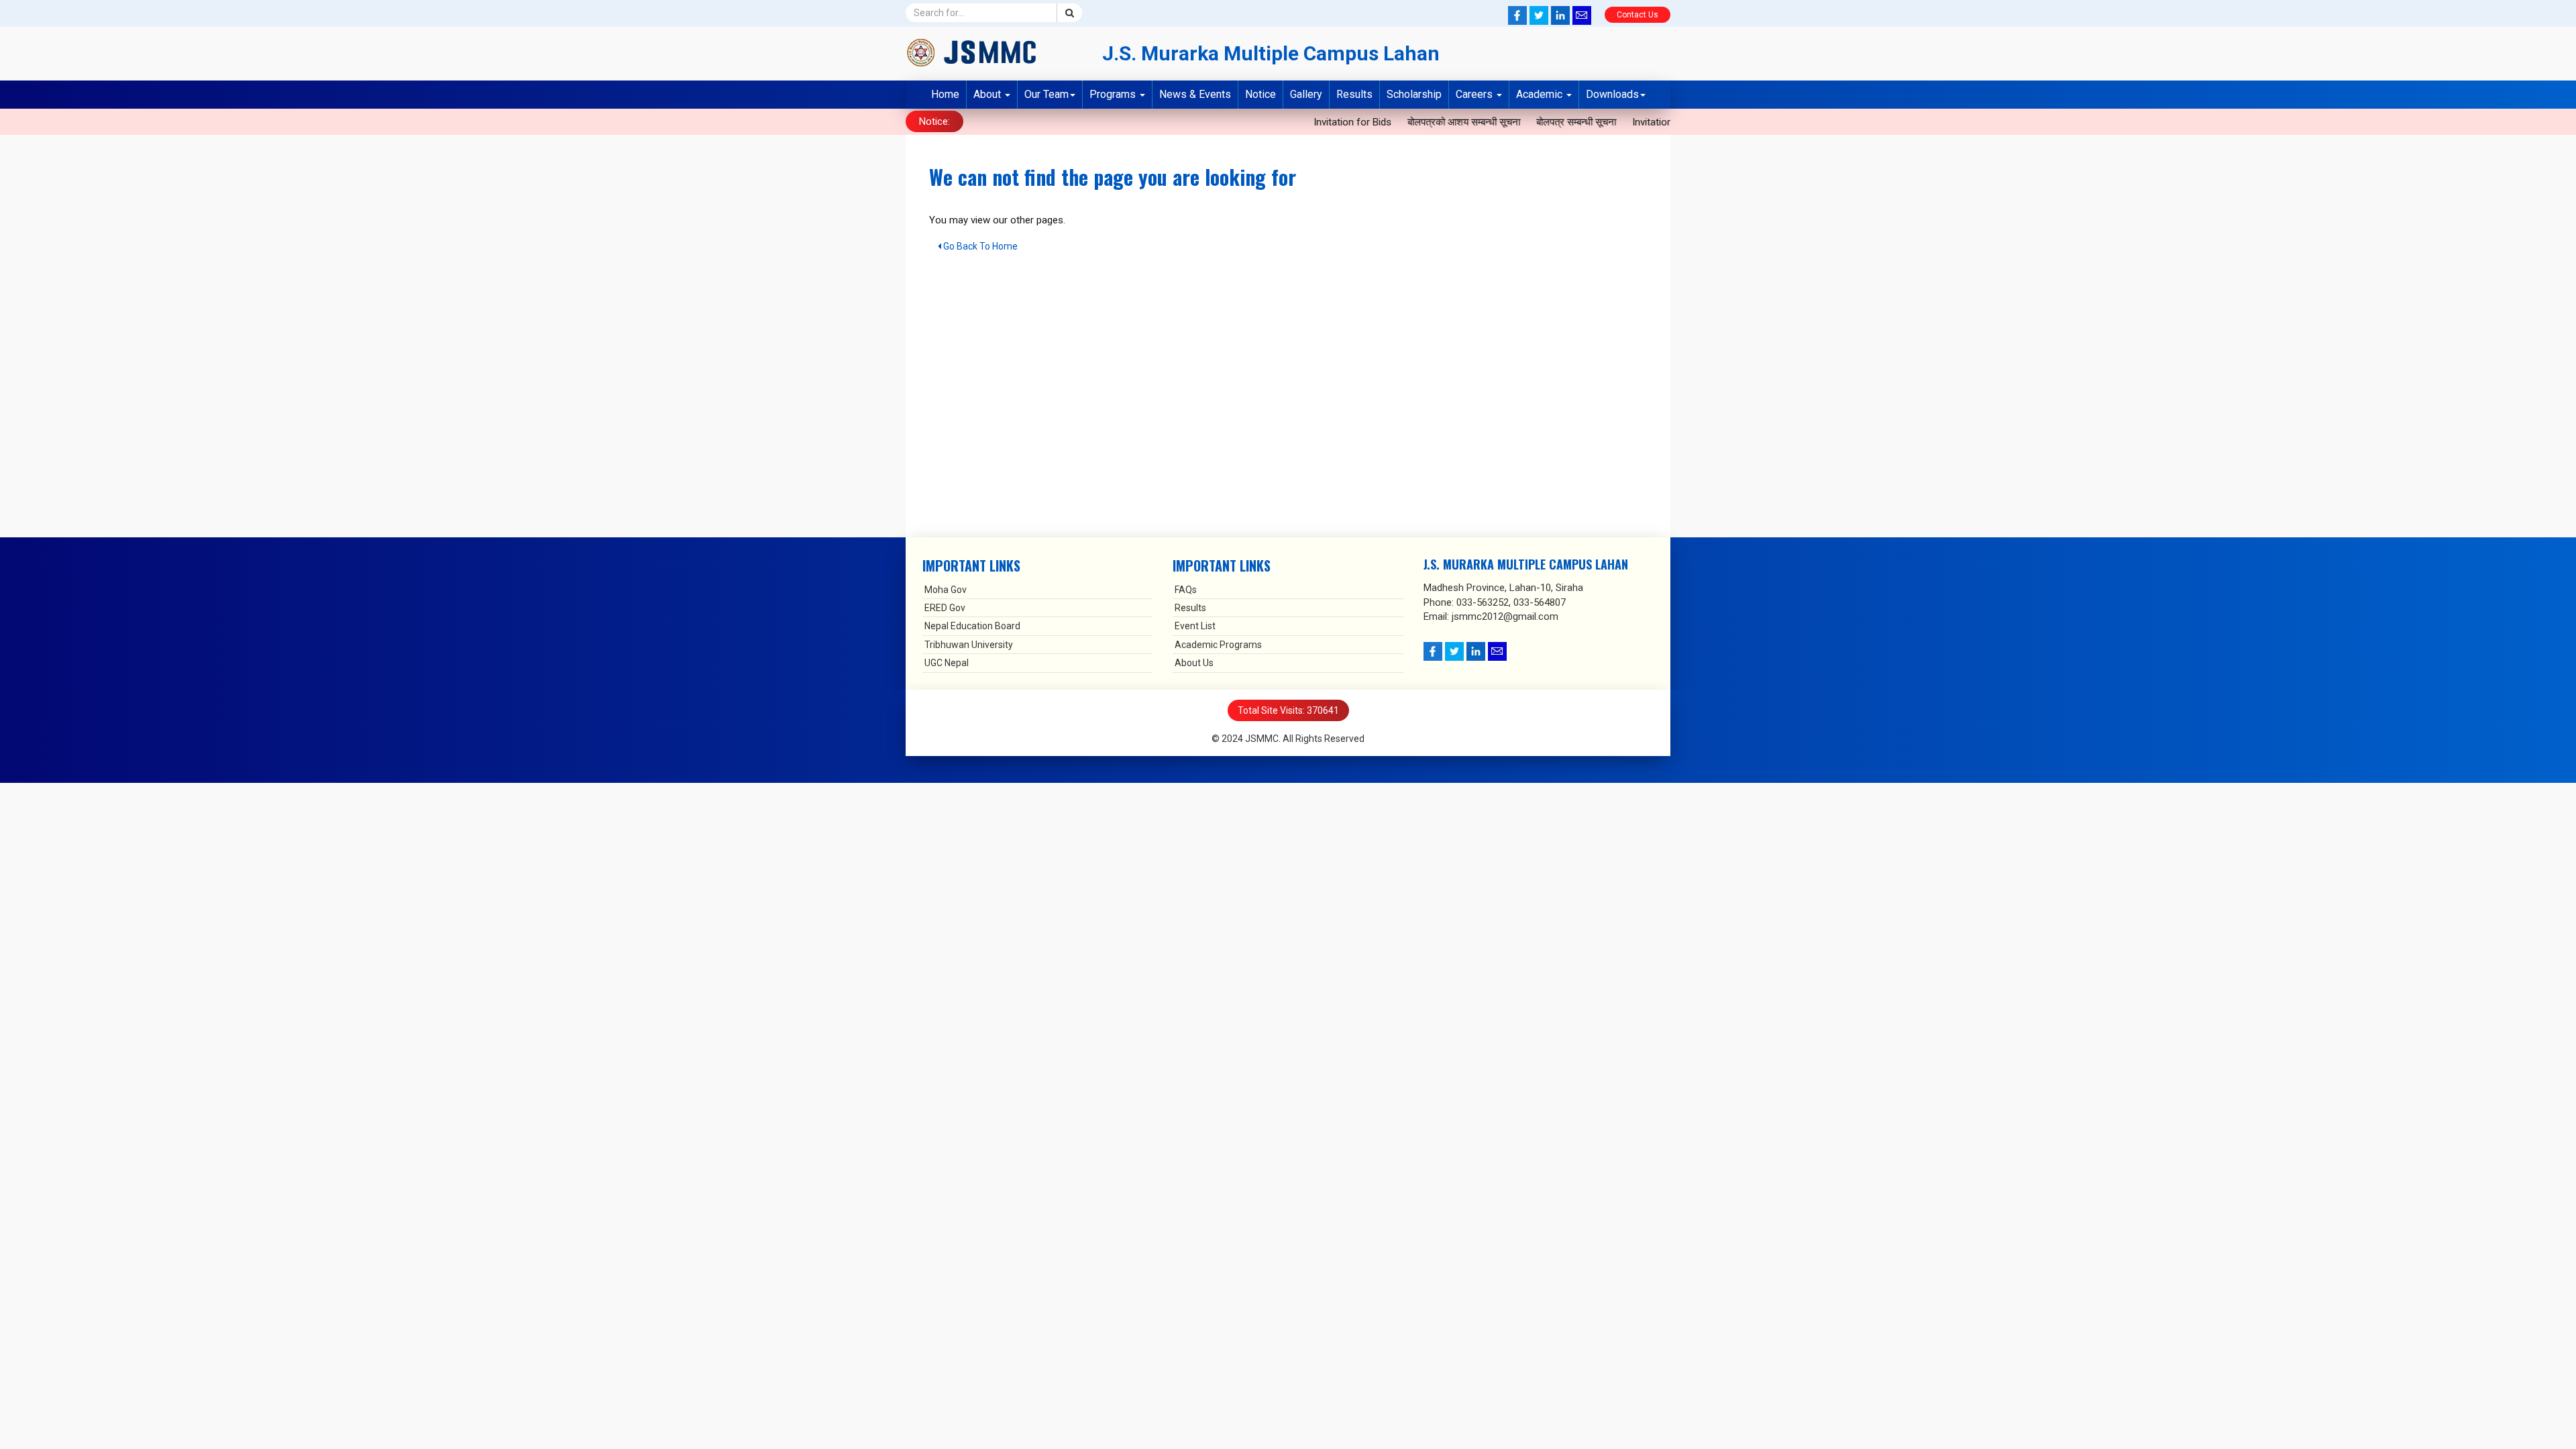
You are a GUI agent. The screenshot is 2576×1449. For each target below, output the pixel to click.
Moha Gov (946, 590)
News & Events (1195, 94)
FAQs (1186, 590)
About (988, 94)
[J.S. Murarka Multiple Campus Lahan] (994, 52)
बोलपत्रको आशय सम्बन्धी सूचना (1415, 122)
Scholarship (1414, 94)
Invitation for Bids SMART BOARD (1657, 122)
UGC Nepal (947, 663)
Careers (1475, 94)
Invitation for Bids (1304, 122)
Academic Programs (1218, 645)
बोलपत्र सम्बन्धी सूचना (1528, 122)
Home (945, 94)
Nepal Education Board (972, 626)
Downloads (1612, 94)
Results (1354, 94)
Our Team (1046, 94)
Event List (1195, 626)
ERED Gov (945, 608)
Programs (1114, 94)
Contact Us (1638, 15)
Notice (1260, 94)
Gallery (1306, 94)
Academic (1541, 94)
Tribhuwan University (969, 645)
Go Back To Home (979, 246)
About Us (1194, 663)
